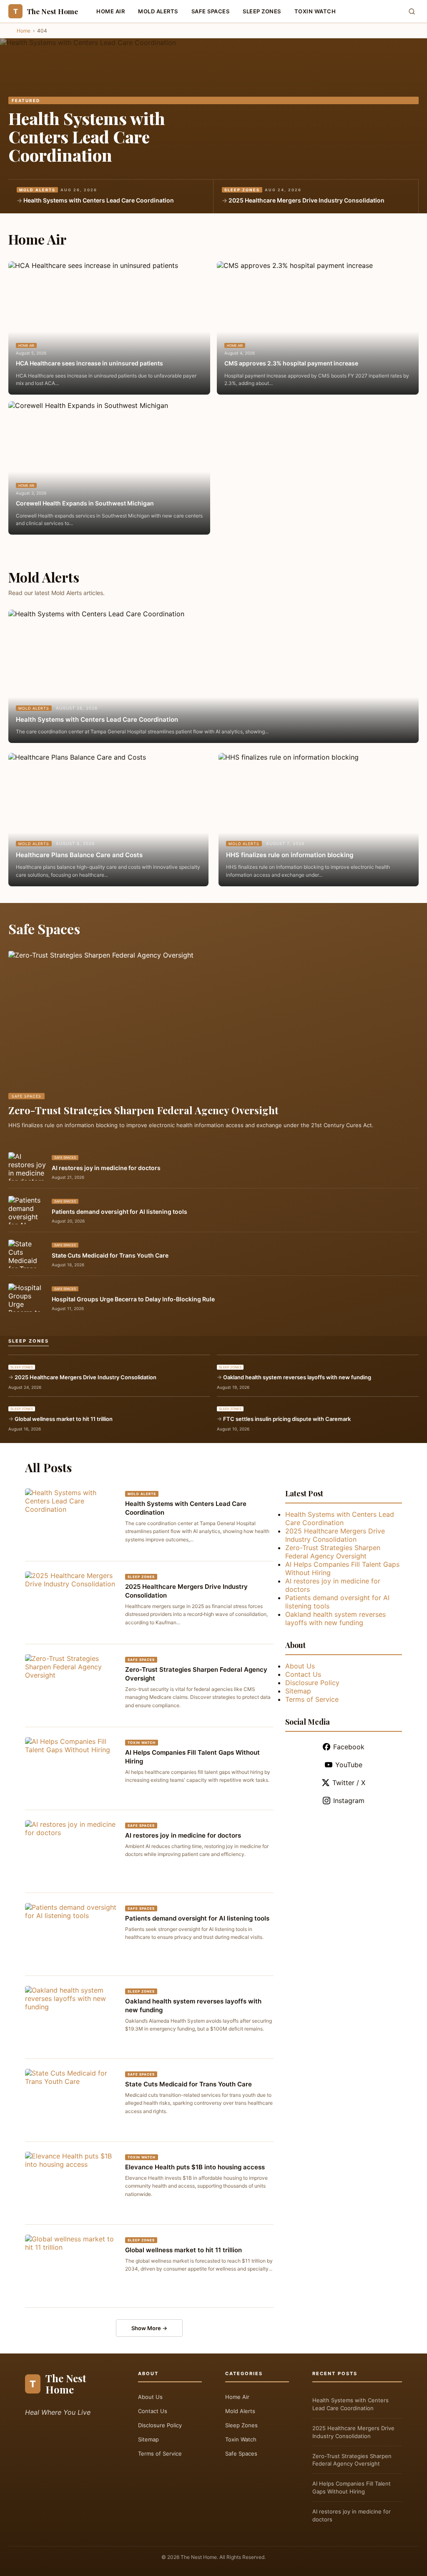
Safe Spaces (211, 11)
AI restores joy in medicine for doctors (106, 1168)
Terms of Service (312, 1699)
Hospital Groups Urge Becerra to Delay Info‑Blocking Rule (133, 1299)
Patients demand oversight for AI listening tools (119, 1212)
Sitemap (298, 1691)
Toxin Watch (315, 11)
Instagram (349, 1801)
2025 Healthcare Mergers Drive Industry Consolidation (306, 200)
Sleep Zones (262, 11)
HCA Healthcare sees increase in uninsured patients (89, 363)
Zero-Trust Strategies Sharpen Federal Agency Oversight (143, 1110)
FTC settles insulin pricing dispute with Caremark (287, 1419)
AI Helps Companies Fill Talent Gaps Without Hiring (352, 2487)
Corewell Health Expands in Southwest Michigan (85, 503)
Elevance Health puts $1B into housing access (195, 2167)
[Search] (412, 11)
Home (24, 31)
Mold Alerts (158, 11)
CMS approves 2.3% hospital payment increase (291, 363)
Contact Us (303, 1674)
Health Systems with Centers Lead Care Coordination (87, 136)
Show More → (149, 2328)
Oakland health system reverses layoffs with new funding (297, 1377)
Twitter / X (349, 1783)
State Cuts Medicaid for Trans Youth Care (110, 1255)
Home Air (111, 11)
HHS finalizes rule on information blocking (290, 855)
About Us (300, 1666)
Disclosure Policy (312, 1683)
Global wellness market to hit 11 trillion (64, 1419)
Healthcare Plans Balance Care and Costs (79, 855)
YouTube (349, 1765)
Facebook (349, 1747)
